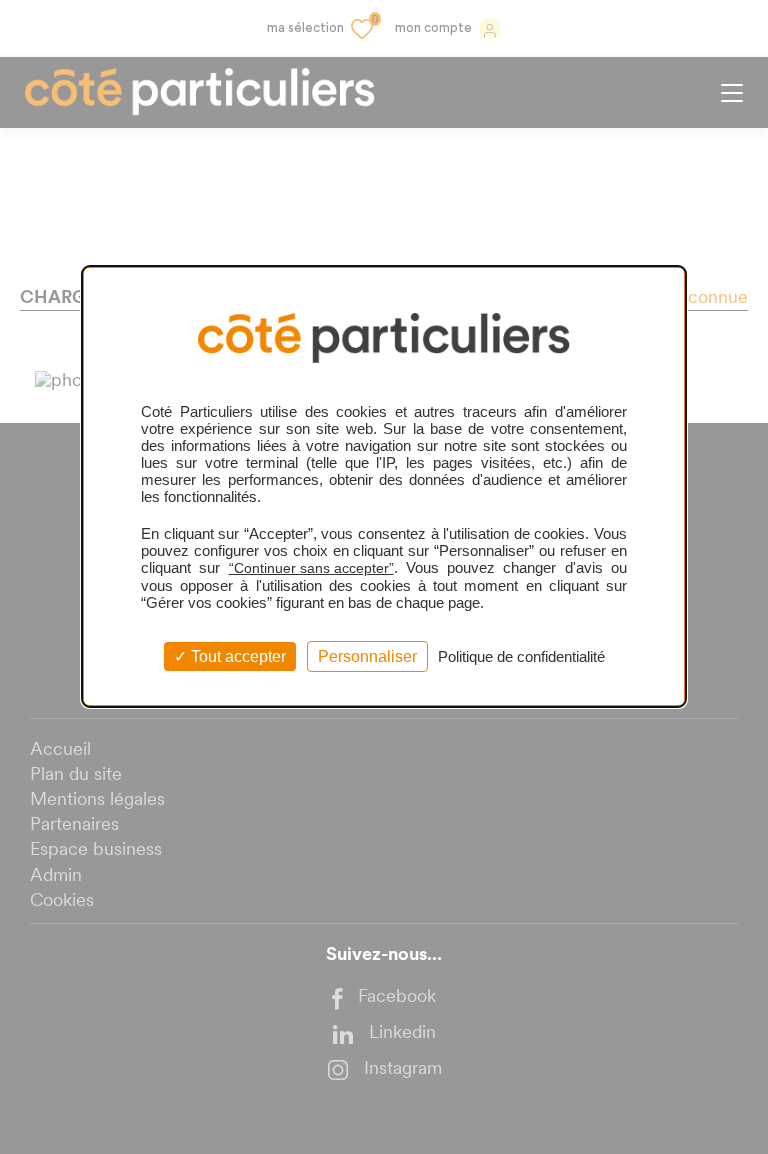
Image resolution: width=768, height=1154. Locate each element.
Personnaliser (367, 656)
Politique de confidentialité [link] (521, 656)
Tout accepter (236, 656)
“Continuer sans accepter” (311, 568)
